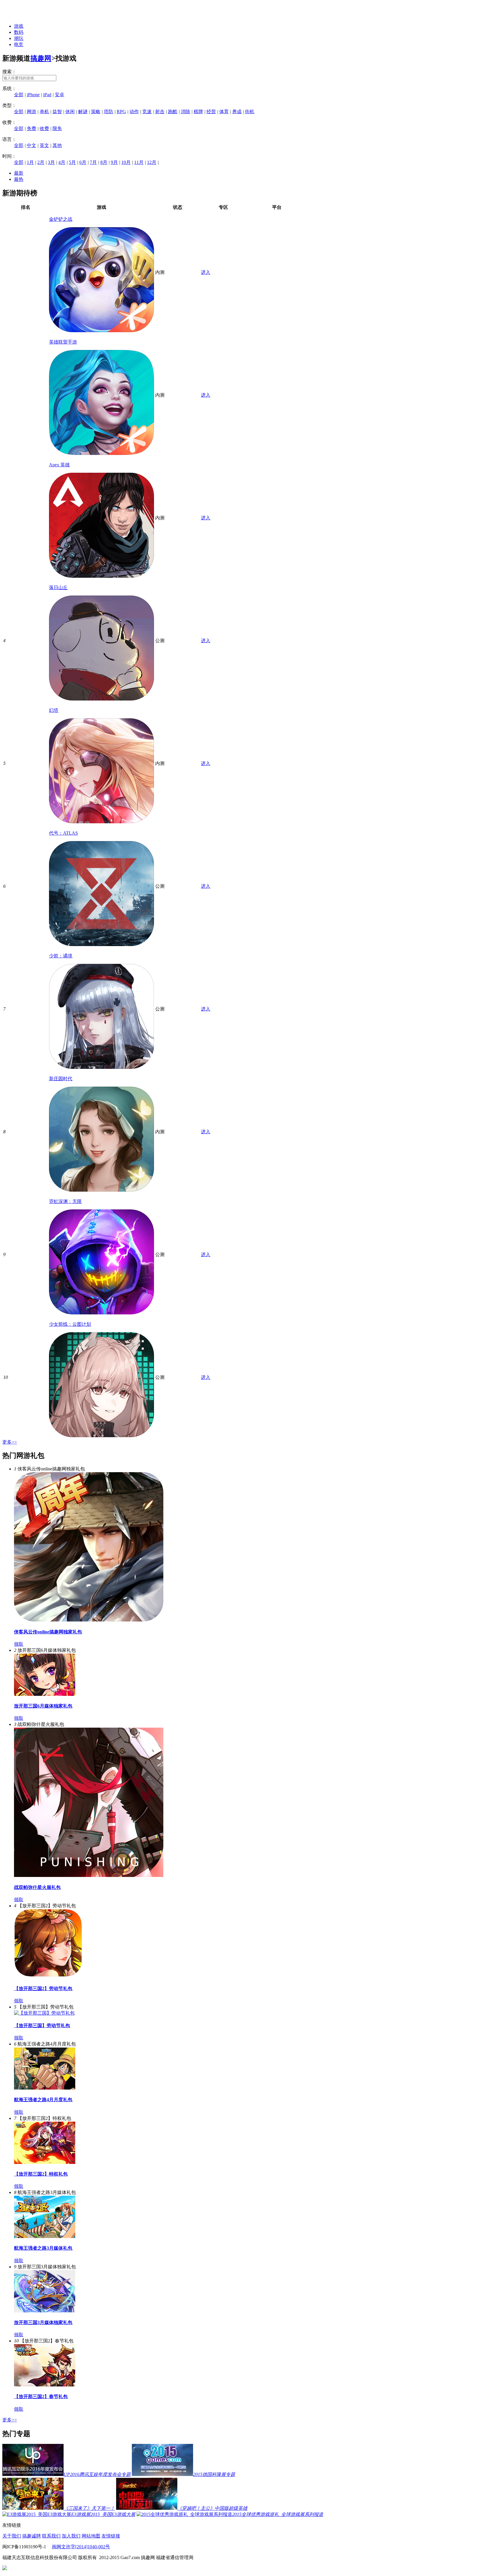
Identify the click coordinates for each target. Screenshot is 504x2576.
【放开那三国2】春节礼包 (41, 2396)
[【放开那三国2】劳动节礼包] (48, 1977)
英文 (44, 145)
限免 (57, 128)
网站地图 (91, 2536)
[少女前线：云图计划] (101, 1436)
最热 (19, 179)
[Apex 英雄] (101, 576)
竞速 (147, 112)
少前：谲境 (61, 956)
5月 (72, 162)
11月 (139, 162)
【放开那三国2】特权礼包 (41, 2174)
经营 (211, 112)
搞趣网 (41, 58)
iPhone (33, 95)
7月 (93, 162)
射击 (160, 112)
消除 (185, 112)
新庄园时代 (61, 1079)
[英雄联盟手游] (101, 453)
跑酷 (173, 112)
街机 (250, 112)
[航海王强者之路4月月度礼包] (45, 2088)
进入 (206, 272)
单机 (44, 112)
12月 (152, 162)
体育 (224, 112)
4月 (62, 162)
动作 (134, 112)
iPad (47, 95)
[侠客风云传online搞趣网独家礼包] (89, 1620)
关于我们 (12, 2536)
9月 (114, 162)
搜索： (9, 72)
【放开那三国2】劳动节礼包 (43, 1989)
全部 (19, 95)
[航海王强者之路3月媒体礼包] (45, 2236)
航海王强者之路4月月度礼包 (43, 2100)
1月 (30, 162)
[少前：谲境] (101, 1067)
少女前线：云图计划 (70, 1324)
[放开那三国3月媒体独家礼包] (45, 2311)
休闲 (70, 112)
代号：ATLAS (63, 833)
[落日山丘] (101, 699)
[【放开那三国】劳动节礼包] (44, 2013)
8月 (104, 162)
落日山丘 (58, 587)
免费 (32, 128)
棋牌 (198, 112)
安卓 (60, 95)
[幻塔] (101, 822)
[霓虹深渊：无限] (101, 1313)
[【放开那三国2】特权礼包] (45, 2162)
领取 (19, 1644)
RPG (121, 112)
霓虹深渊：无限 (65, 1201)
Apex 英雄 (59, 465)
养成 (237, 112)
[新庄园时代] (101, 1190)
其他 (57, 145)
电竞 (19, 44)
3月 (51, 162)
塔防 (108, 112)
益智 (57, 112)
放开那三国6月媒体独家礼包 (43, 1706)
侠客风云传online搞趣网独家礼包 (48, 1632)
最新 (19, 173)
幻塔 (54, 710)
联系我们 (51, 2536)
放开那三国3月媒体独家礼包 (43, 2322)
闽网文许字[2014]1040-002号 (81, 2547)
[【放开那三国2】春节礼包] (45, 2385)
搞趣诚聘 (32, 2536)
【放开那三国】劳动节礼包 (42, 2026)
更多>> (10, 1442)
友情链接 (111, 2536)
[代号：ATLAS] (101, 944)
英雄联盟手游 (63, 342)
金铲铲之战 (61, 219)
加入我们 (71, 2536)
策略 (96, 112)
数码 (19, 32)
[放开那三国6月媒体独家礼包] (45, 1694)
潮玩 (19, 38)
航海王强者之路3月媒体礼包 (43, 2248)
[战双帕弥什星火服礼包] (89, 1875)
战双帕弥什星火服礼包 (37, 1887)
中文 (32, 145)
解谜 (83, 112)
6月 (83, 162)
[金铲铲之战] (101, 331)
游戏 (19, 26)
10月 (126, 162)
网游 (32, 112)
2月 (41, 162)
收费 (44, 128)
